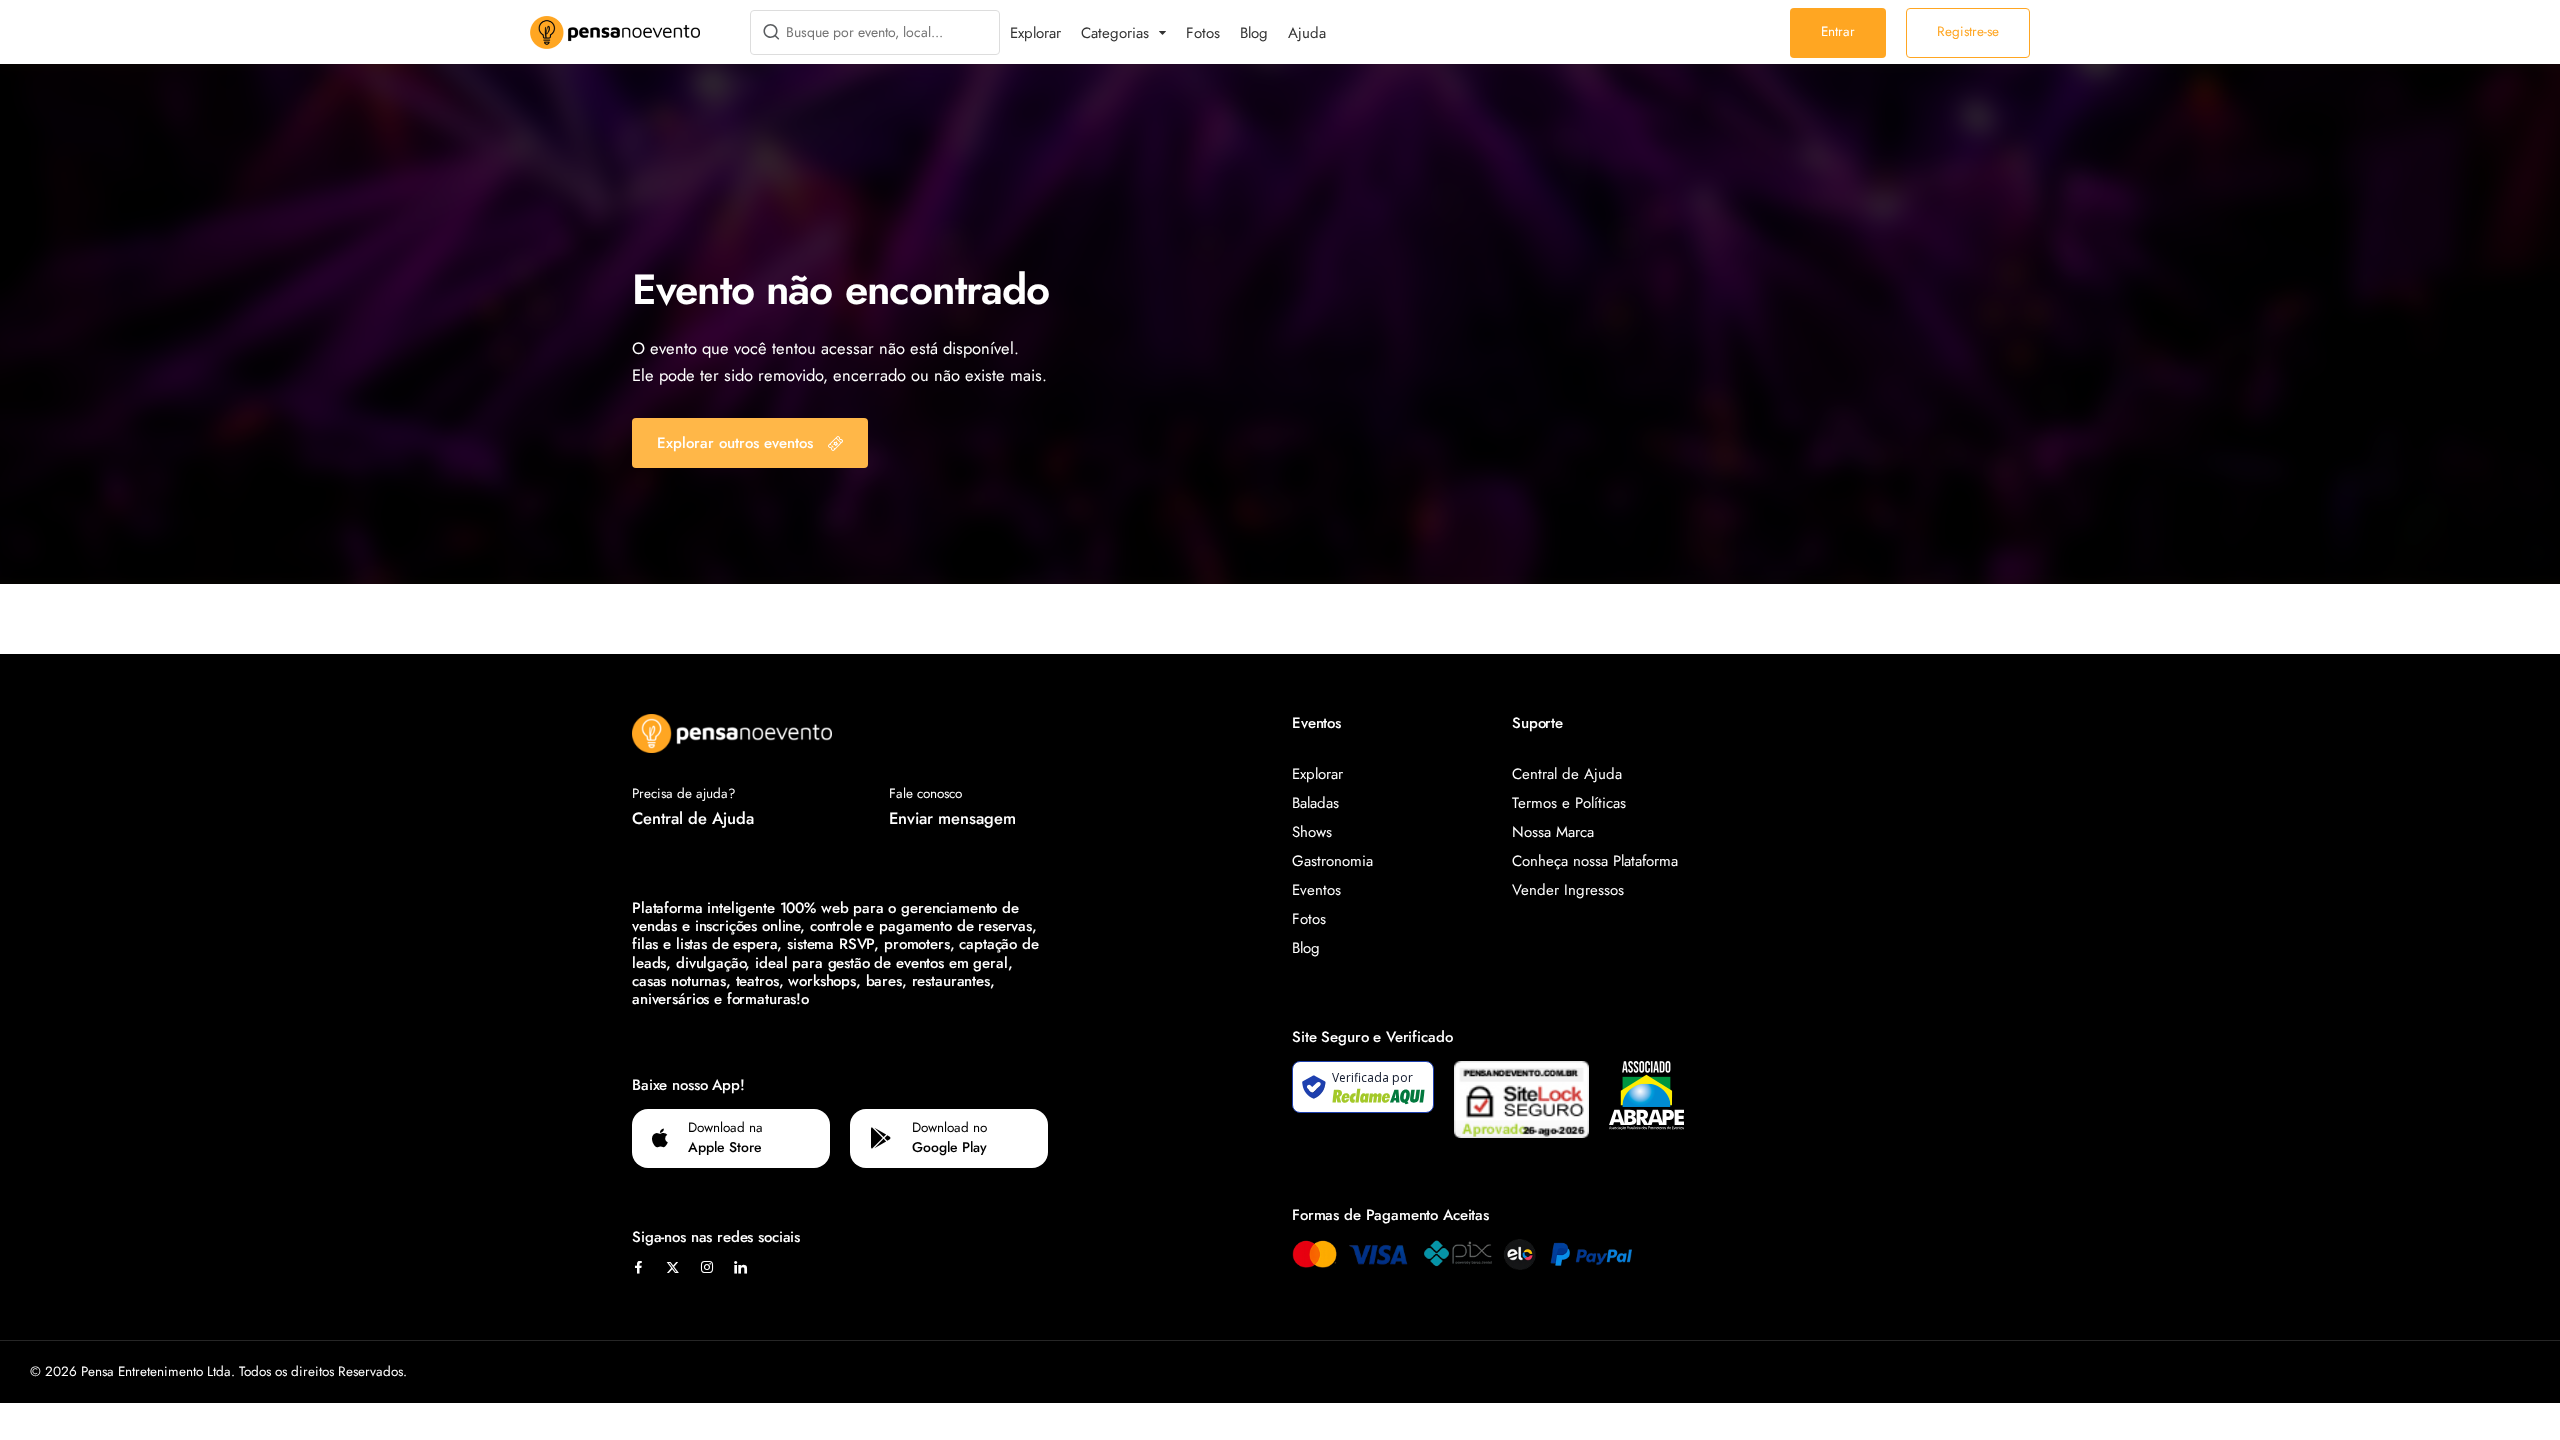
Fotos (1203, 33)
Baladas (1315, 803)
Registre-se (1968, 31)
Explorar (1035, 33)
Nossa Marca (1553, 832)
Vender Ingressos (1568, 890)
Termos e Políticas (1569, 803)
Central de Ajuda (693, 818)
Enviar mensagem (952, 818)
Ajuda (1307, 33)
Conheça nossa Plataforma (1595, 861)
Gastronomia (1332, 861)
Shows (1312, 832)
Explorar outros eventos (735, 443)
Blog (1254, 33)
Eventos (1316, 890)
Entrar (1838, 31)
